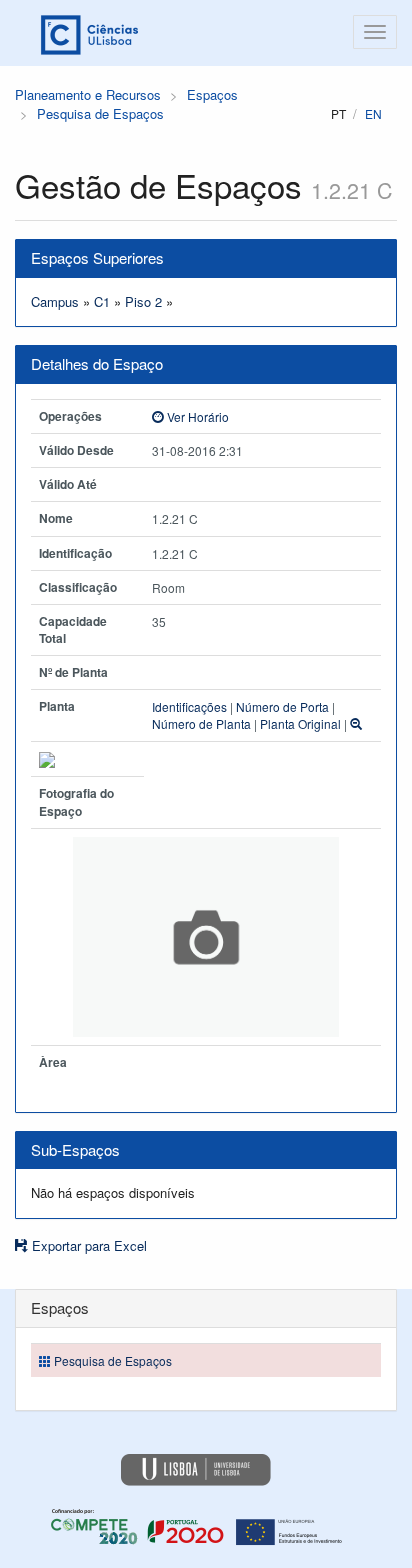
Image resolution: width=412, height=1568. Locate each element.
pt (338, 113)
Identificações (189, 706)
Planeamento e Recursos (88, 94)
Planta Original (300, 723)
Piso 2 (143, 301)
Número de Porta (282, 706)
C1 (102, 301)
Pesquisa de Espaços (100, 113)
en (373, 113)
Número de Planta (201, 723)
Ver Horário (196, 416)
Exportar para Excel (87, 1245)
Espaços (212, 94)
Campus (55, 301)
